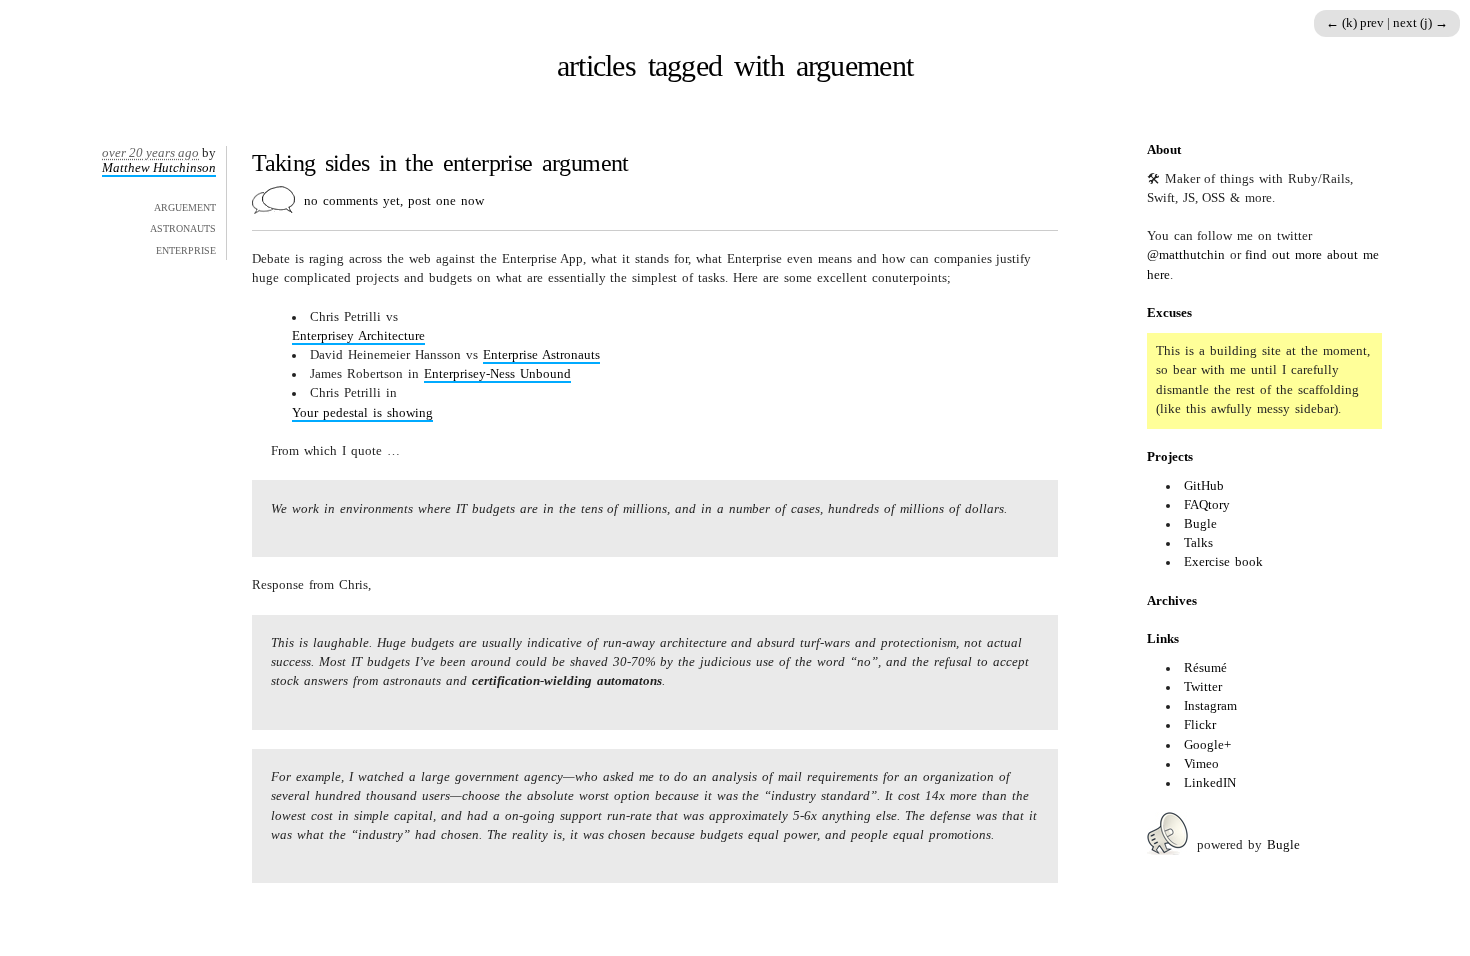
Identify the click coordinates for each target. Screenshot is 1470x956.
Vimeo (1201, 764)
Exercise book (1223, 562)
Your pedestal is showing (362, 413)
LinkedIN (1210, 783)
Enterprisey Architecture (358, 336)
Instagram (1210, 706)
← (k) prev (1356, 23)
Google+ (1207, 745)
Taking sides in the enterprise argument (440, 163)
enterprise (186, 249)
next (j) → (1420, 23)
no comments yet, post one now (394, 201)
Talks (1198, 543)
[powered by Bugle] (1167, 845)
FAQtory (1207, 505)
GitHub (1204, 486)
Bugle (1200, 524)
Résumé (1205, 668)
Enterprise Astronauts (541, 355)
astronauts (183, 227)
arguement (185, 206)
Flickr (1200, 725)
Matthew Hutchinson (159, 168)
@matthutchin (1186, 255)
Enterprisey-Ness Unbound (497, 374)
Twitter (1203, 687)
